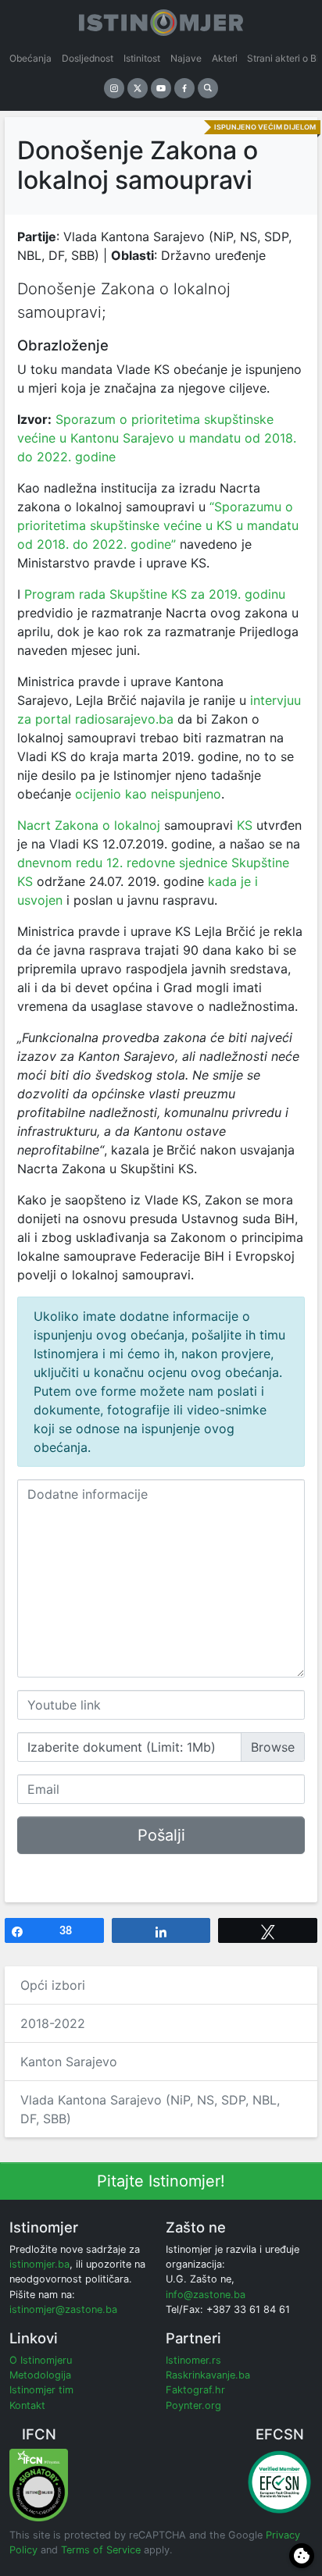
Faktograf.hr (195, 2390)
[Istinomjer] (161, 20)
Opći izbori (53, 1985)
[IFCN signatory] (39, 2484)
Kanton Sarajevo (69, 2062)
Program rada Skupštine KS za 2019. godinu (155, 594)
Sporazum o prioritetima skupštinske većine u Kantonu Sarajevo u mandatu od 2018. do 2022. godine (157, 438)
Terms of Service (101, 2550)
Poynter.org (193, 2405)
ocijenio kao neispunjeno (148, 794)
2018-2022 (53, 2023)
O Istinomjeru (41, 2360)
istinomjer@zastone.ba (63, 2309)
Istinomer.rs (193, 2360)
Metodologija (40, 2375)
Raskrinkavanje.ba (208, 2375)
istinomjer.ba (39, 2264)
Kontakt (27, 2405)
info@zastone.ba (206, 2295)
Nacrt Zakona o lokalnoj (91, 825)
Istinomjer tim (41, 2390)
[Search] (208, 88)
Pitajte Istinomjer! (161, 2181)
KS (243, 825)
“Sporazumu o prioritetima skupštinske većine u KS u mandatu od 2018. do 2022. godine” (158, 525)
